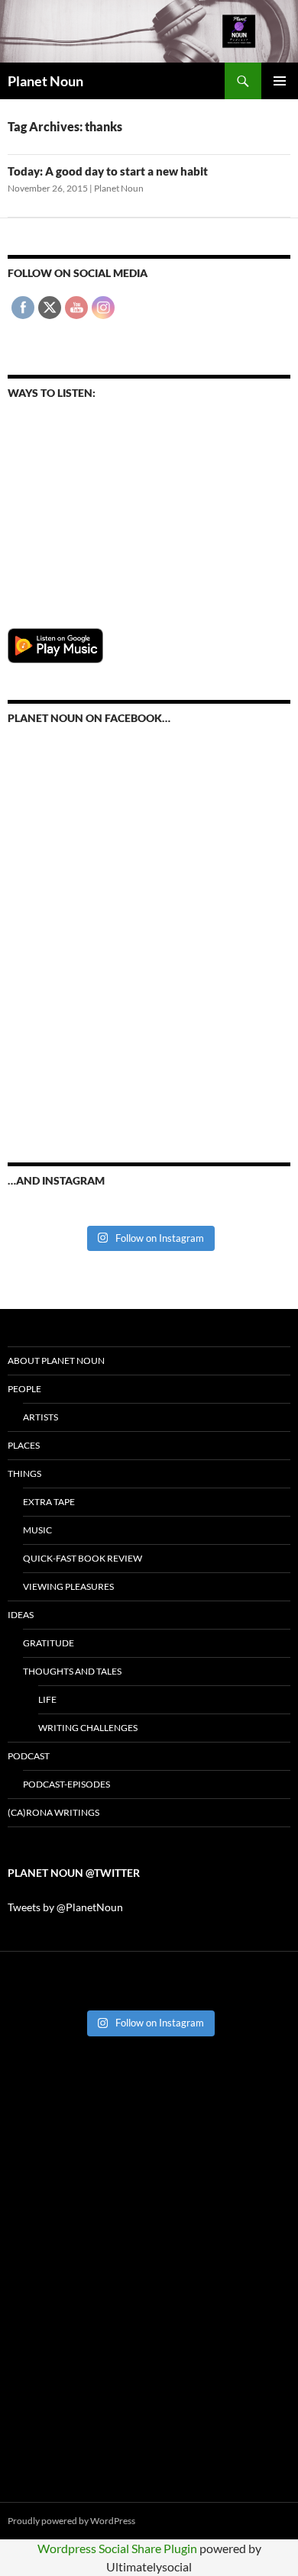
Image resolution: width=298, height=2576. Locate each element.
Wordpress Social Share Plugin (118, 2548)
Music (37, 1530)
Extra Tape (49, 1502)
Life (47, 1699)
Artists (40, 1417)
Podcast (29, 1756)
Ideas (21, 1615)
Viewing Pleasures (68, 1586)
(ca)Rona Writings (53, 1812)
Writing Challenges (88, 1728)
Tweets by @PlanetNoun (65, 1907)
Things (24, 1473)
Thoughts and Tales (72, 1671)
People (24, 1389)
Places (24, 1445)
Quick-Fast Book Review (83, 1558)
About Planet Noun (56, 1361)
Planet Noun (45, 81)
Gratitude (49, 1643)
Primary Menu (280, 81)
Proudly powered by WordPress (71, 2521)
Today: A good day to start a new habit (108, 171)
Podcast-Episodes (66, 1784)
